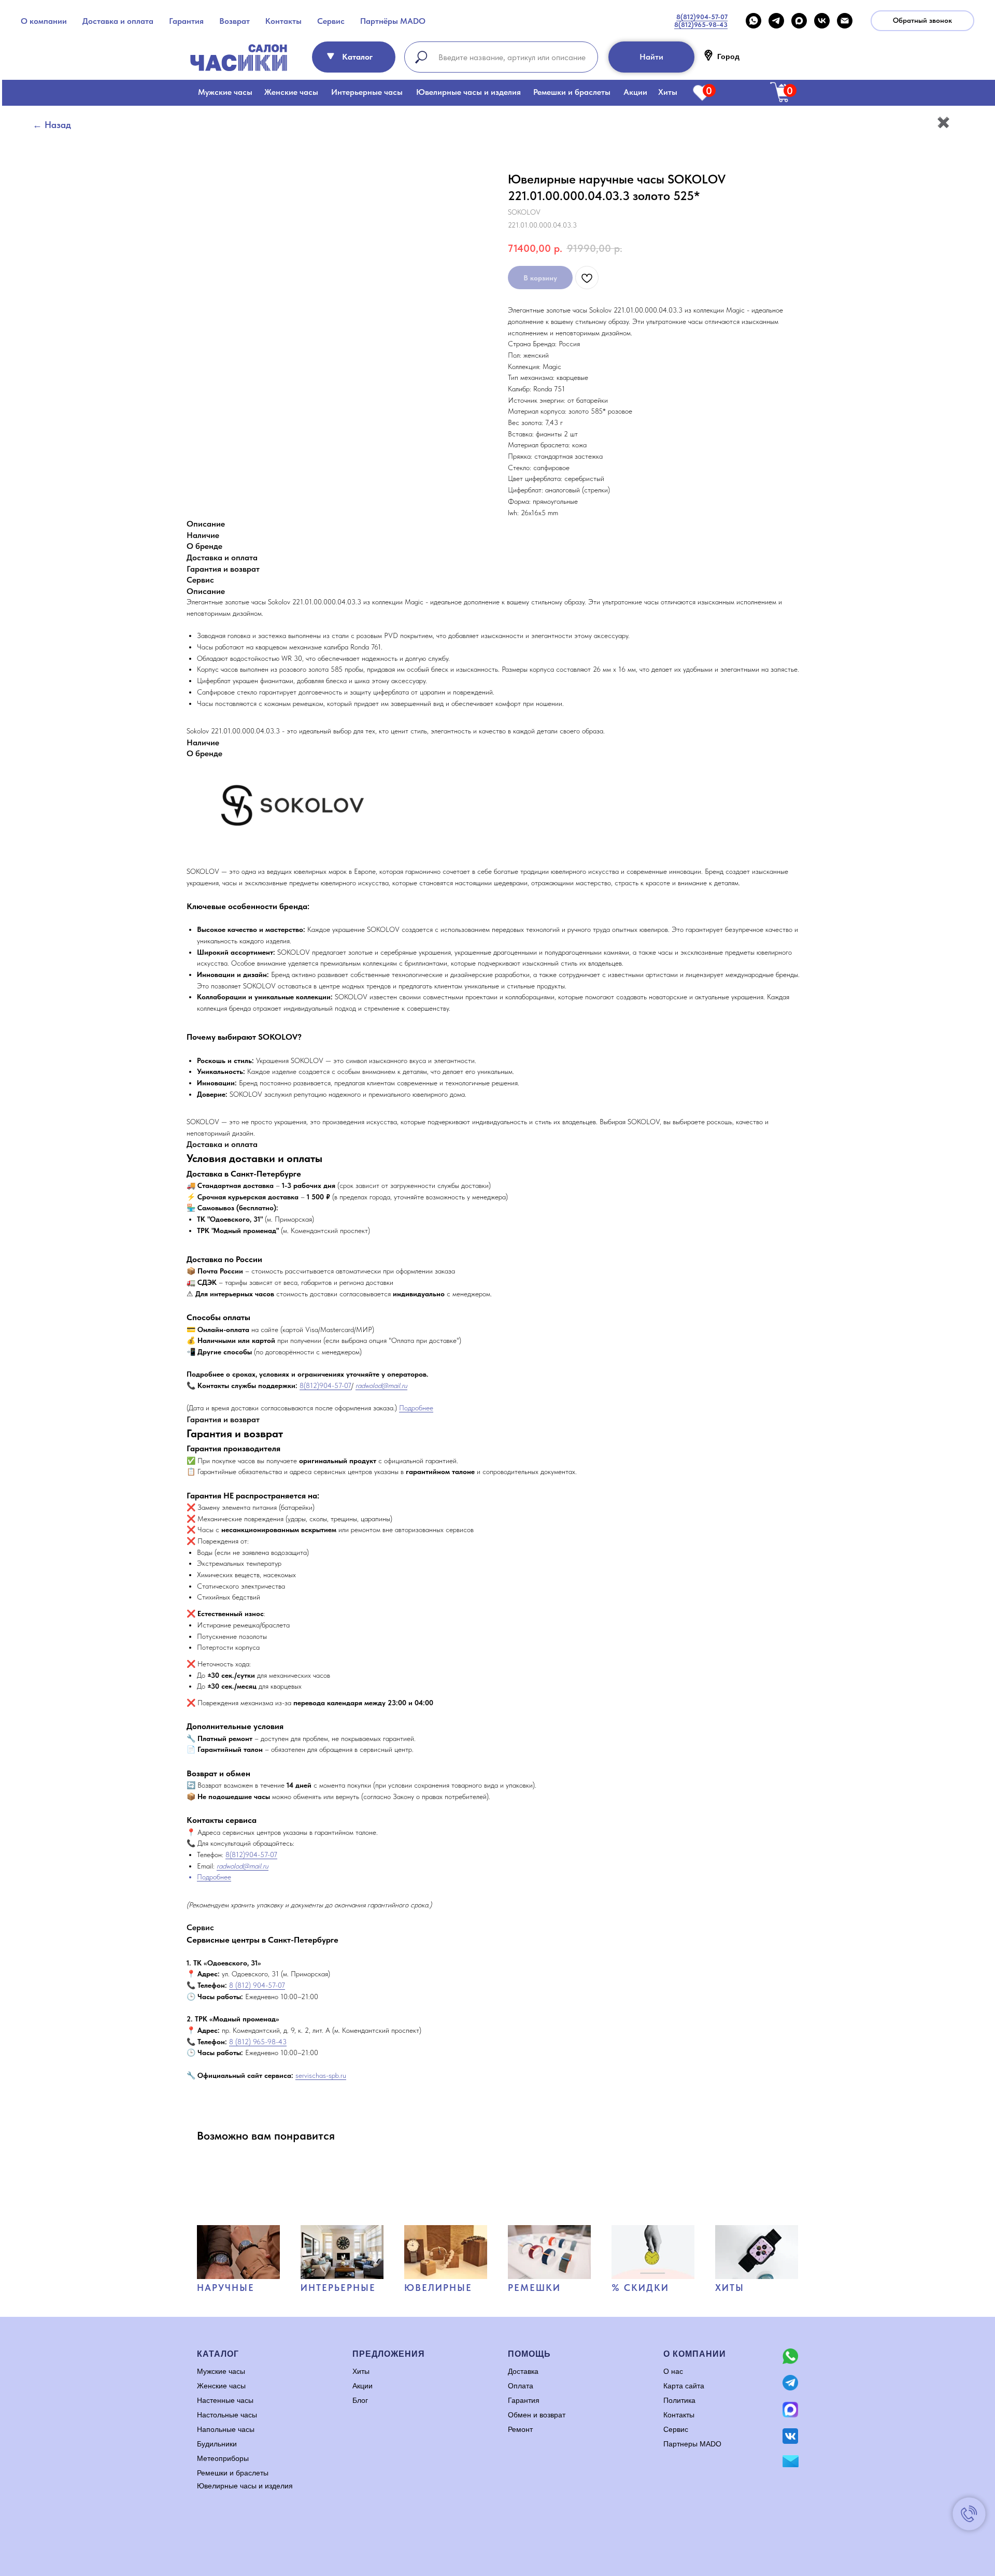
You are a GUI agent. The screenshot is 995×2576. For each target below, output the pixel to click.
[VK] (822, 21)
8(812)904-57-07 (325, 1385)
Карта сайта (684, 2386)
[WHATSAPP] (754, 21)
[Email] (845, 21)
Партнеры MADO (692, 2444)
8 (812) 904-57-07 (257, 1985)
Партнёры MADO (393, 21)
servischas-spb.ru (321, 2075)
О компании (44, 21)
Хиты (668, 92)
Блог (360, 2400)
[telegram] (776, 21)
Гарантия (186, 21)
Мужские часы (225, 92)
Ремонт (520, 2429)
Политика (679, 2400)
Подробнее (416, 1408)
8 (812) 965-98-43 (258, 2042)
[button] (922, 21)
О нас (673, 2371)
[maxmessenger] (799, 21)
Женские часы (291, 92)
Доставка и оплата (118, 21)
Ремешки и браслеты (572, 92)
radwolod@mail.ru (381, 1385)
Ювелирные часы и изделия (468, 92)
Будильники (217, 2444)
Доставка (523, 2371)
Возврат (234, 21)
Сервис (331, 21)
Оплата (521, 2386)
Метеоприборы (223, 2458)
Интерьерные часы (367, 92)
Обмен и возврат (537, 2415)
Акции (635, 92)
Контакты (283, 21)
